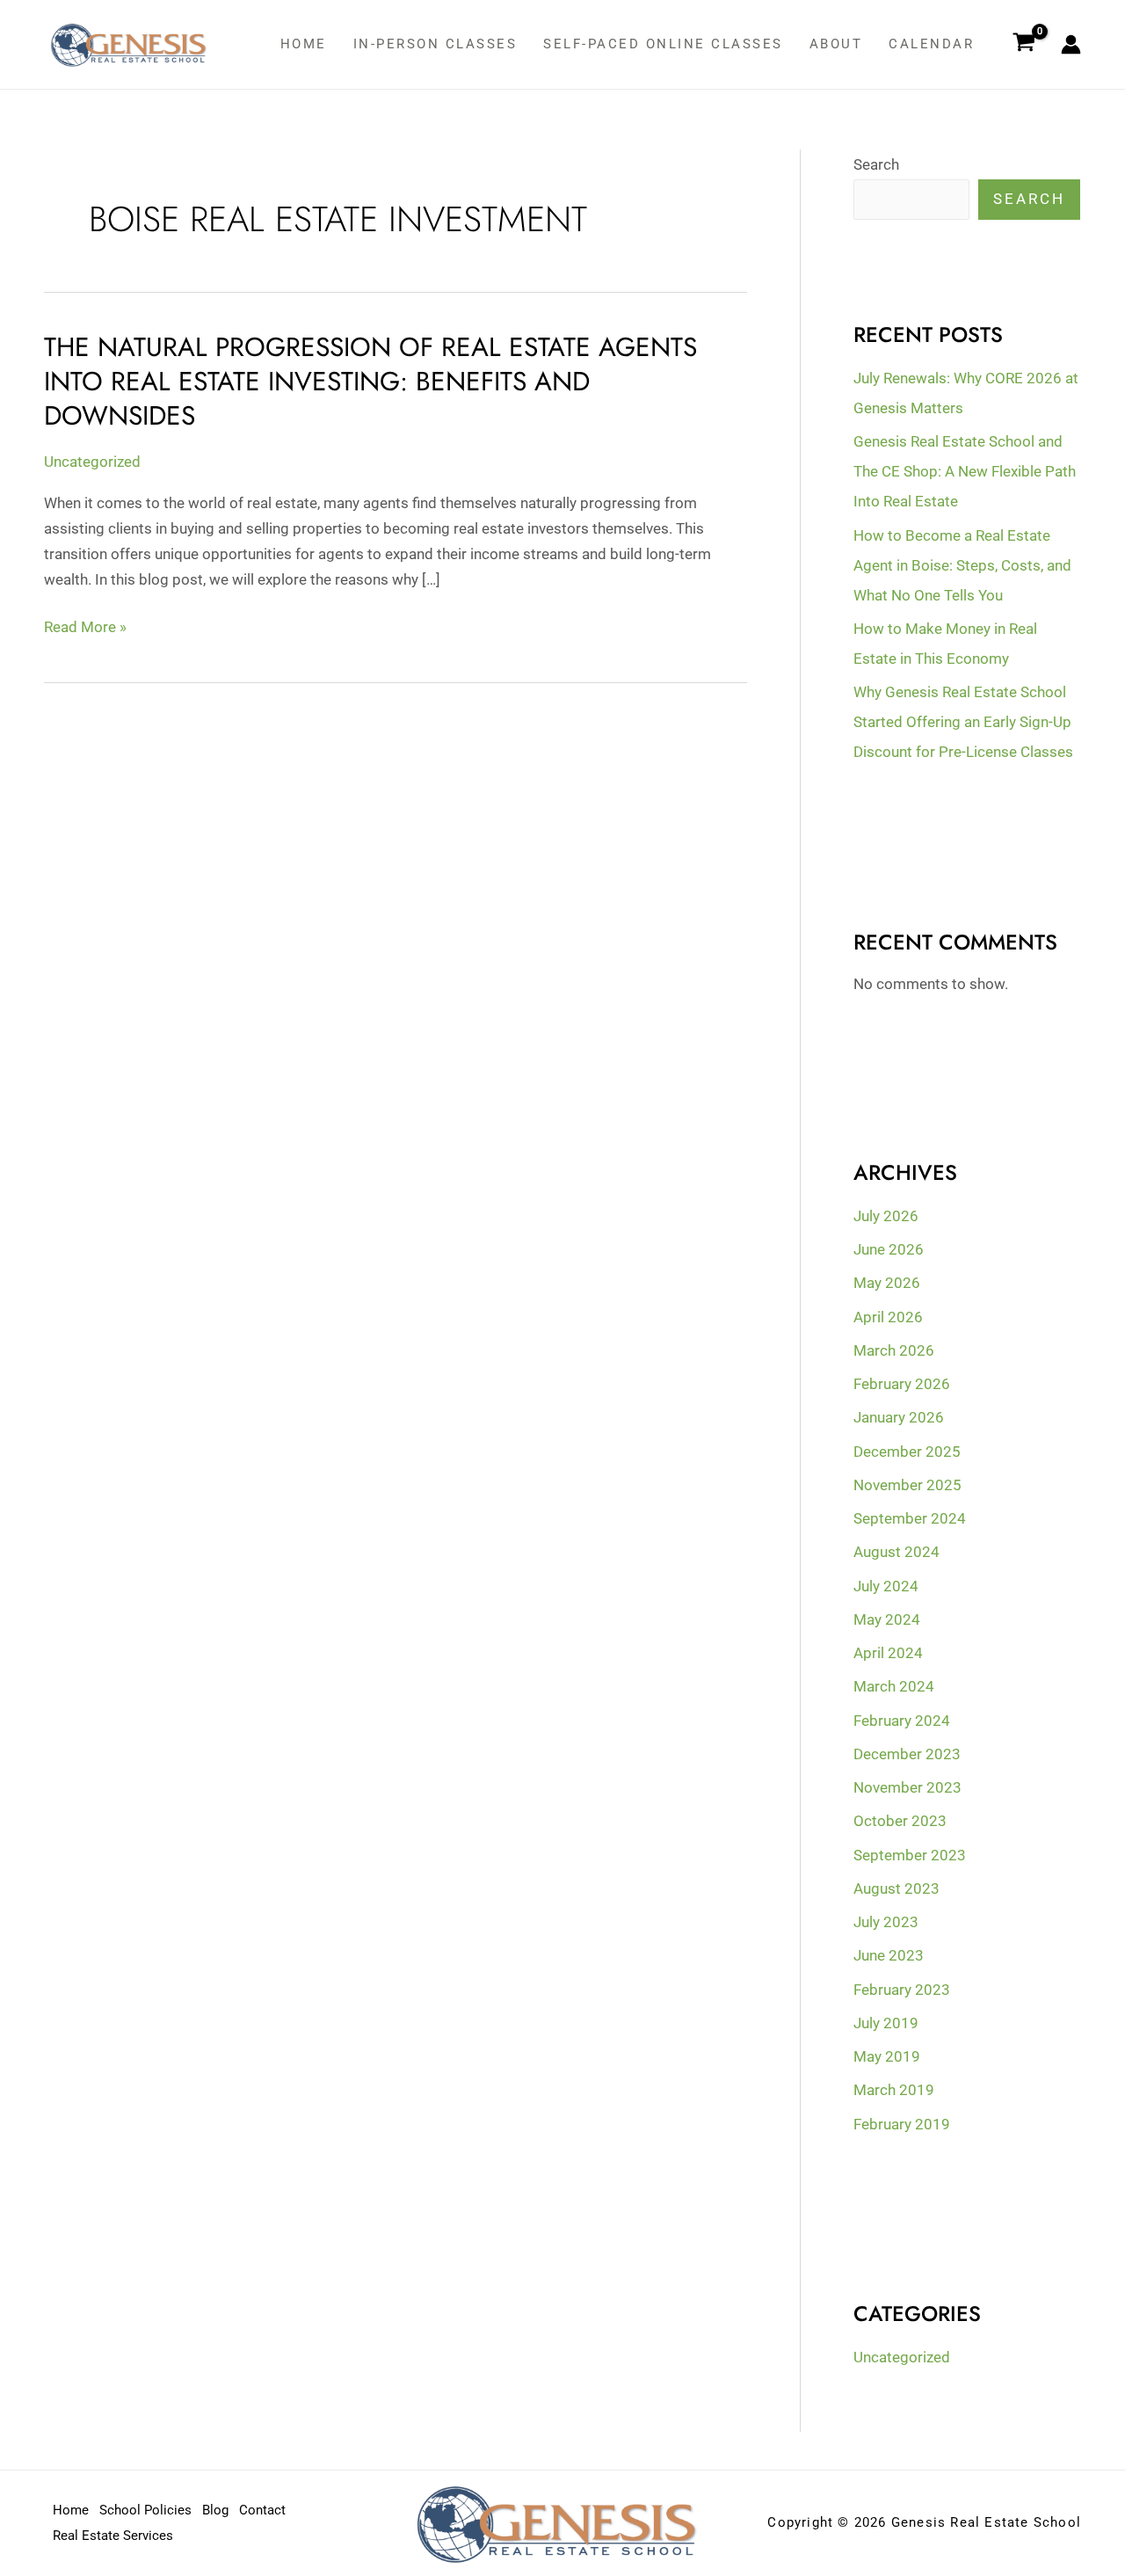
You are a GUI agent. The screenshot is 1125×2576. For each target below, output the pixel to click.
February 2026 (902, 1384)
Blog (215, 2510)
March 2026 (894, 1350)
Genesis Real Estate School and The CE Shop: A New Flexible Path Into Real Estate (965, 471)
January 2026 (899, 1417)
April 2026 (888, 1317)
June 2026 (889, 1249)
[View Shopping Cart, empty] (1024, 45)
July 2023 (886, 1922)
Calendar (931, 44)
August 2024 (896, 1552)
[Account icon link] (1071, 44)
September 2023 (910, 1855)
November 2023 (907, 1787)
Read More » (85, 627)
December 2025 (907, 1452)
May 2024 (887, 1619)
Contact (262, 2510)
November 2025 (907, 1485)
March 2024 (894, 1686)
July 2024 (886, 1586)
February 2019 (902, 2124)
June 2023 (889, 1955)
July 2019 (886, 2023)
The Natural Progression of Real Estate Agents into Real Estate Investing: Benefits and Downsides (370, 381)
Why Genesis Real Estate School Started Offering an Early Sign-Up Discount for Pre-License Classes (963, 722)
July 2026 (886, 1216)
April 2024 (888, 1653)
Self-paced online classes (663, 44)
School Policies (145, 2510)
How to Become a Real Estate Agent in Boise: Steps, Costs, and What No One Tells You (962, 565)
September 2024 (910, 1518)
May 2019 (887, 2056)
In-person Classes (435, 44)
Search (876, 164)
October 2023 (900, 1821)
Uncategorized (92, 462)
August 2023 (896, 1888)
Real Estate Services (113, 2536)
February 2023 (902, 1990)
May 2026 (887, 1283)
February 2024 (902, 1721)
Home (304, 44)
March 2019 (894, 2090)
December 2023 (907, 1754)
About (836, 44)
